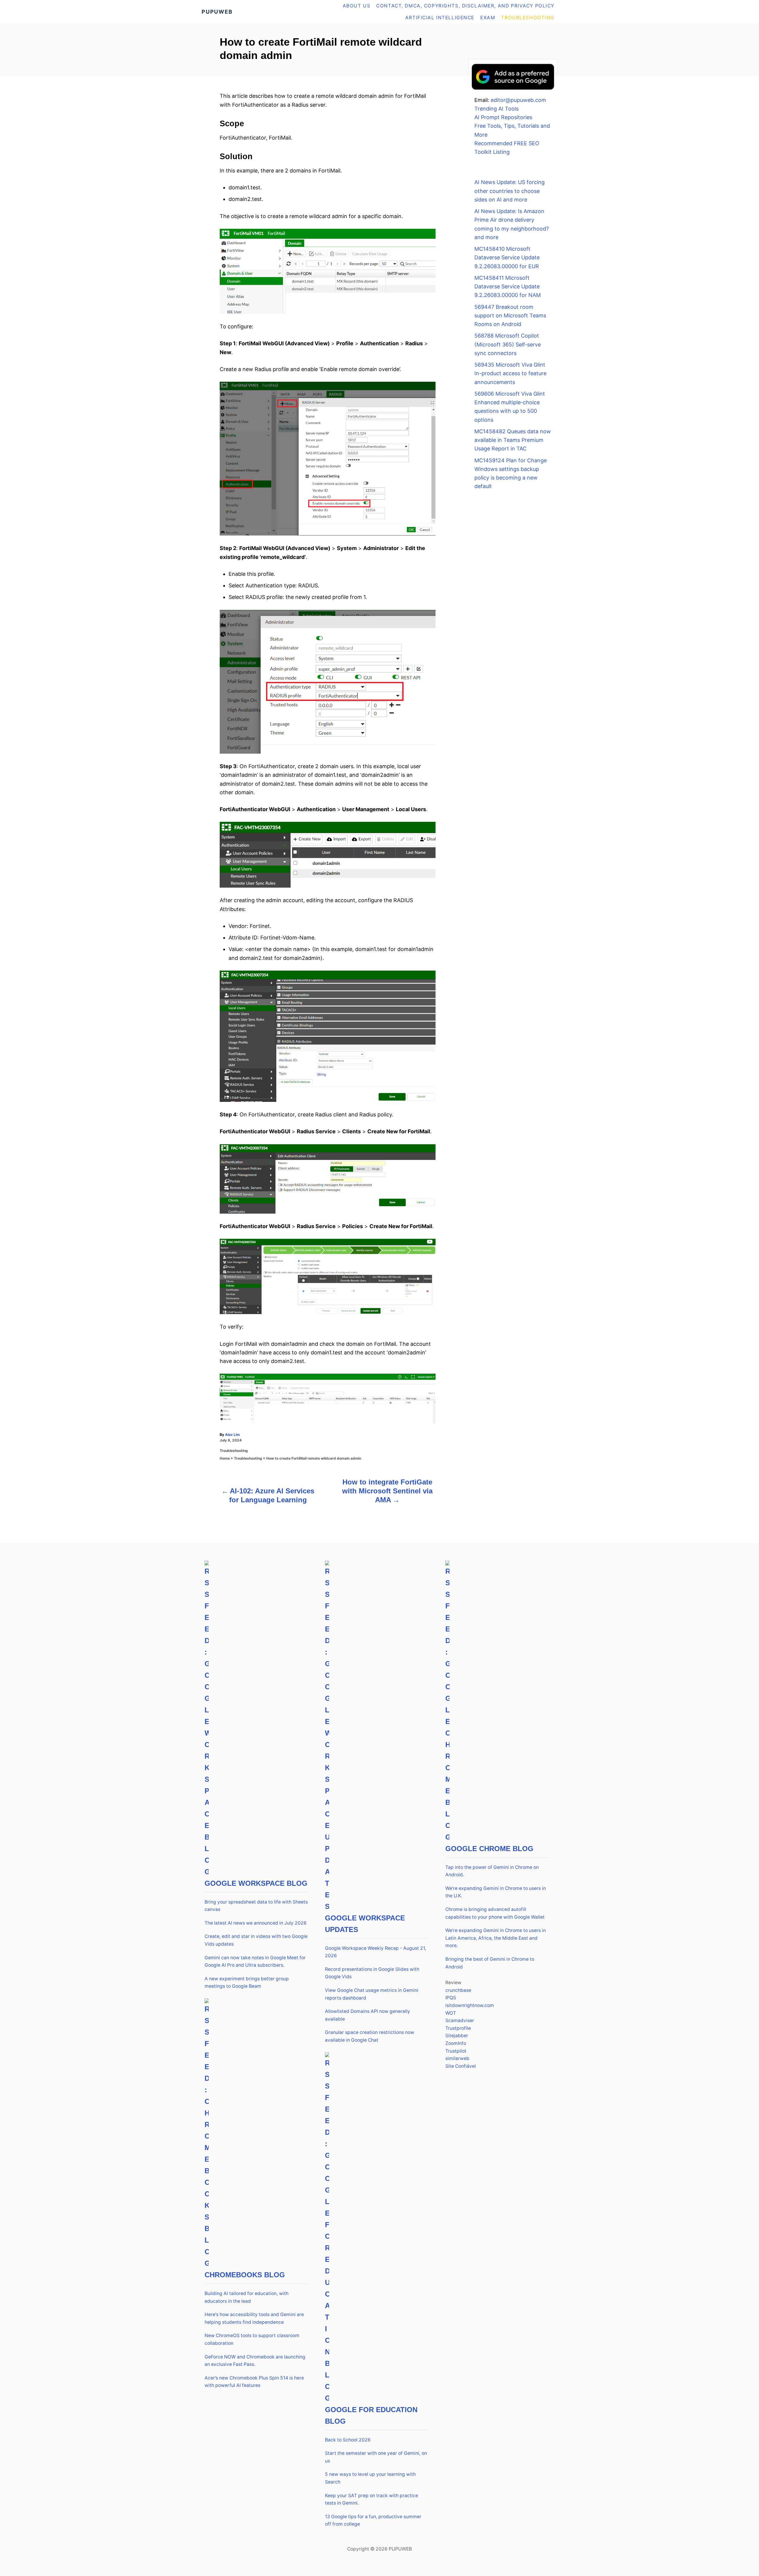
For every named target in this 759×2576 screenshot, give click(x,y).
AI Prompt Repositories (503, 117)
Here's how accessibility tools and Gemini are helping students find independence (254, 2318)
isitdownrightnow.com (470, 2005)
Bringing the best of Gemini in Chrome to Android (490, 1963)
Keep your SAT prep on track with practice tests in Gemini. (371, 2499)
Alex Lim (232, 1435)
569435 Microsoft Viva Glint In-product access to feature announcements (510, 373)
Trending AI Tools (496, 109)
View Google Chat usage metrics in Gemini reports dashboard (372, 1994)
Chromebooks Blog (245, 2275)
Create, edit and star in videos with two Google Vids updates (256, 1940)
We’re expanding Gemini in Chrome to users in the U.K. (496, 1892)
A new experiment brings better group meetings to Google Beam (247, 1983)
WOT (451, 2013)
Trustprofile (458, 2028)
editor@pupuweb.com (518, 100)
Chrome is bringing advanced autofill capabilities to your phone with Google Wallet (495, 1913)
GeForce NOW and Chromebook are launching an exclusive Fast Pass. (255, 2361)
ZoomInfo (456, 2043)
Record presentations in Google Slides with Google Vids (372, 1973)
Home (225, 1458)
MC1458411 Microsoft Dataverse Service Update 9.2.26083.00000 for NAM (508, 287)
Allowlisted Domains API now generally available (367, 2015)
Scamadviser (460, 2020)
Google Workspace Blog (256, 1883)
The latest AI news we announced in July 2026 (256, 1923)
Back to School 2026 (348, 2440)
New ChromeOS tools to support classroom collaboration (252, 2339)
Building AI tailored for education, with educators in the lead (247, 2297)
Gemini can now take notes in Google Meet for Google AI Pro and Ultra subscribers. (255, 1961)
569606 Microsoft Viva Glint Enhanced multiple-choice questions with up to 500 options (510, 407)
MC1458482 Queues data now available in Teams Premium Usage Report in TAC (513, 440)
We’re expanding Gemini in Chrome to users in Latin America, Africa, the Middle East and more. (496, 1938)
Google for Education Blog (371, 2415)
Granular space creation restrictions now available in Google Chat (370, 2036)
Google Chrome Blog (489, 1849)
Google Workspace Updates (365, 1924)
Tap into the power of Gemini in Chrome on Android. (492, 1871)
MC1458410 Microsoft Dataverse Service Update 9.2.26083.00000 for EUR (507, 258)
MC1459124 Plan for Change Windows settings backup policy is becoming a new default (511, 473)
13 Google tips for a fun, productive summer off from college (373, 2520)
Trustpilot (456, 2051)
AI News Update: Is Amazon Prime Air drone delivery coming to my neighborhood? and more (512, 224)
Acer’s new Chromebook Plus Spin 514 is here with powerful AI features (254, 2382)
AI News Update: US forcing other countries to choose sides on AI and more (510, 191)
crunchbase (458, 1990)
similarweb (457, 2058)
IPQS (451, 1998)
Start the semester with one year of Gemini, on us (376, 2457)
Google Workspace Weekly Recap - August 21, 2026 (375, 1952)
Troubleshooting (234, 1451)
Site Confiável (461, 2066)
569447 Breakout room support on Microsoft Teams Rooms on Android (510, 316)
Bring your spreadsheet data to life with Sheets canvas (256, 1906)
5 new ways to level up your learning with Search (370, 2478)
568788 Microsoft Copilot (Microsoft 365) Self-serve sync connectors (508, 344)
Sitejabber (457, 2036)
